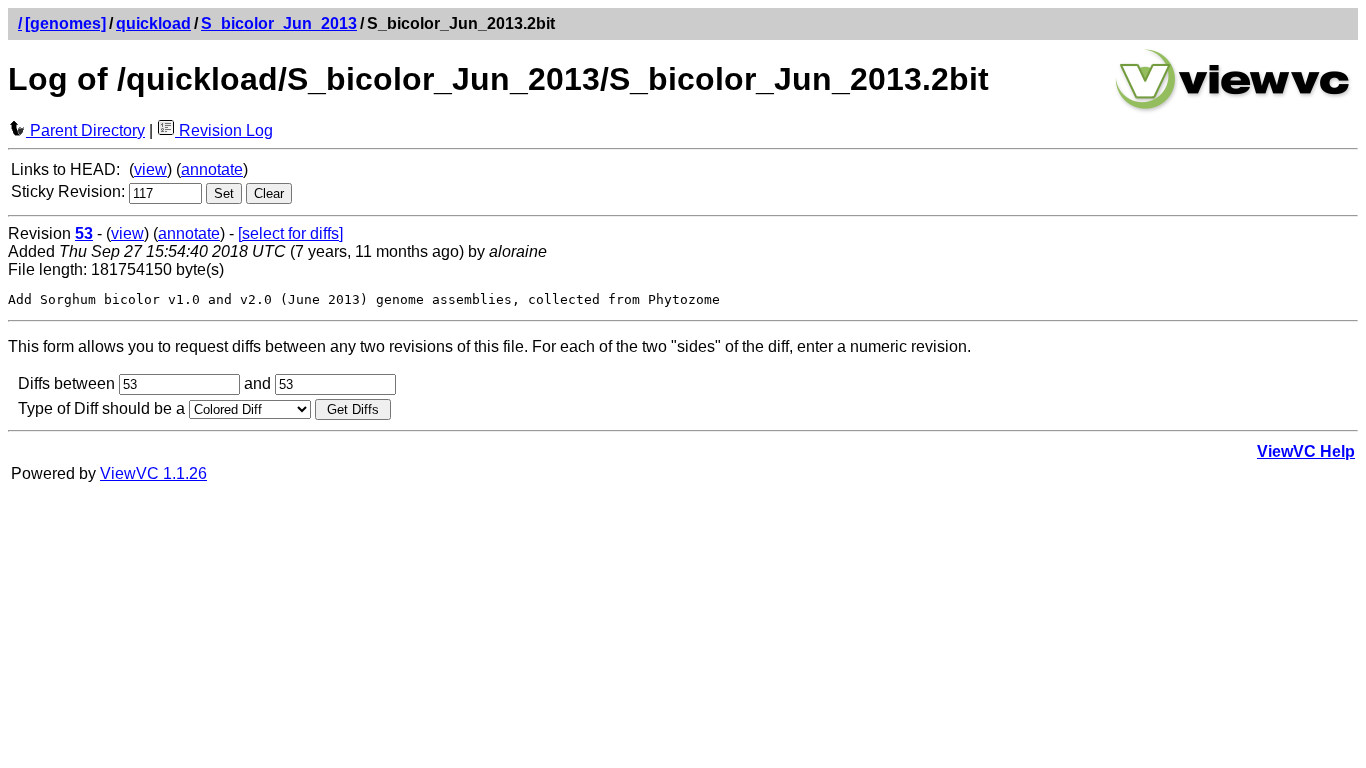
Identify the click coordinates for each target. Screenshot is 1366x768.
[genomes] (65, 23)
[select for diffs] (290, 233)
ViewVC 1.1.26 (153, 473)
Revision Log (224, 130)
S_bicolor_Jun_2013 (279, 23)
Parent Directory (85, 130)
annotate (212, 169)
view (150, 169)
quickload (153, 23)
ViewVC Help (1306, 451)
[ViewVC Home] (1233, 109)
